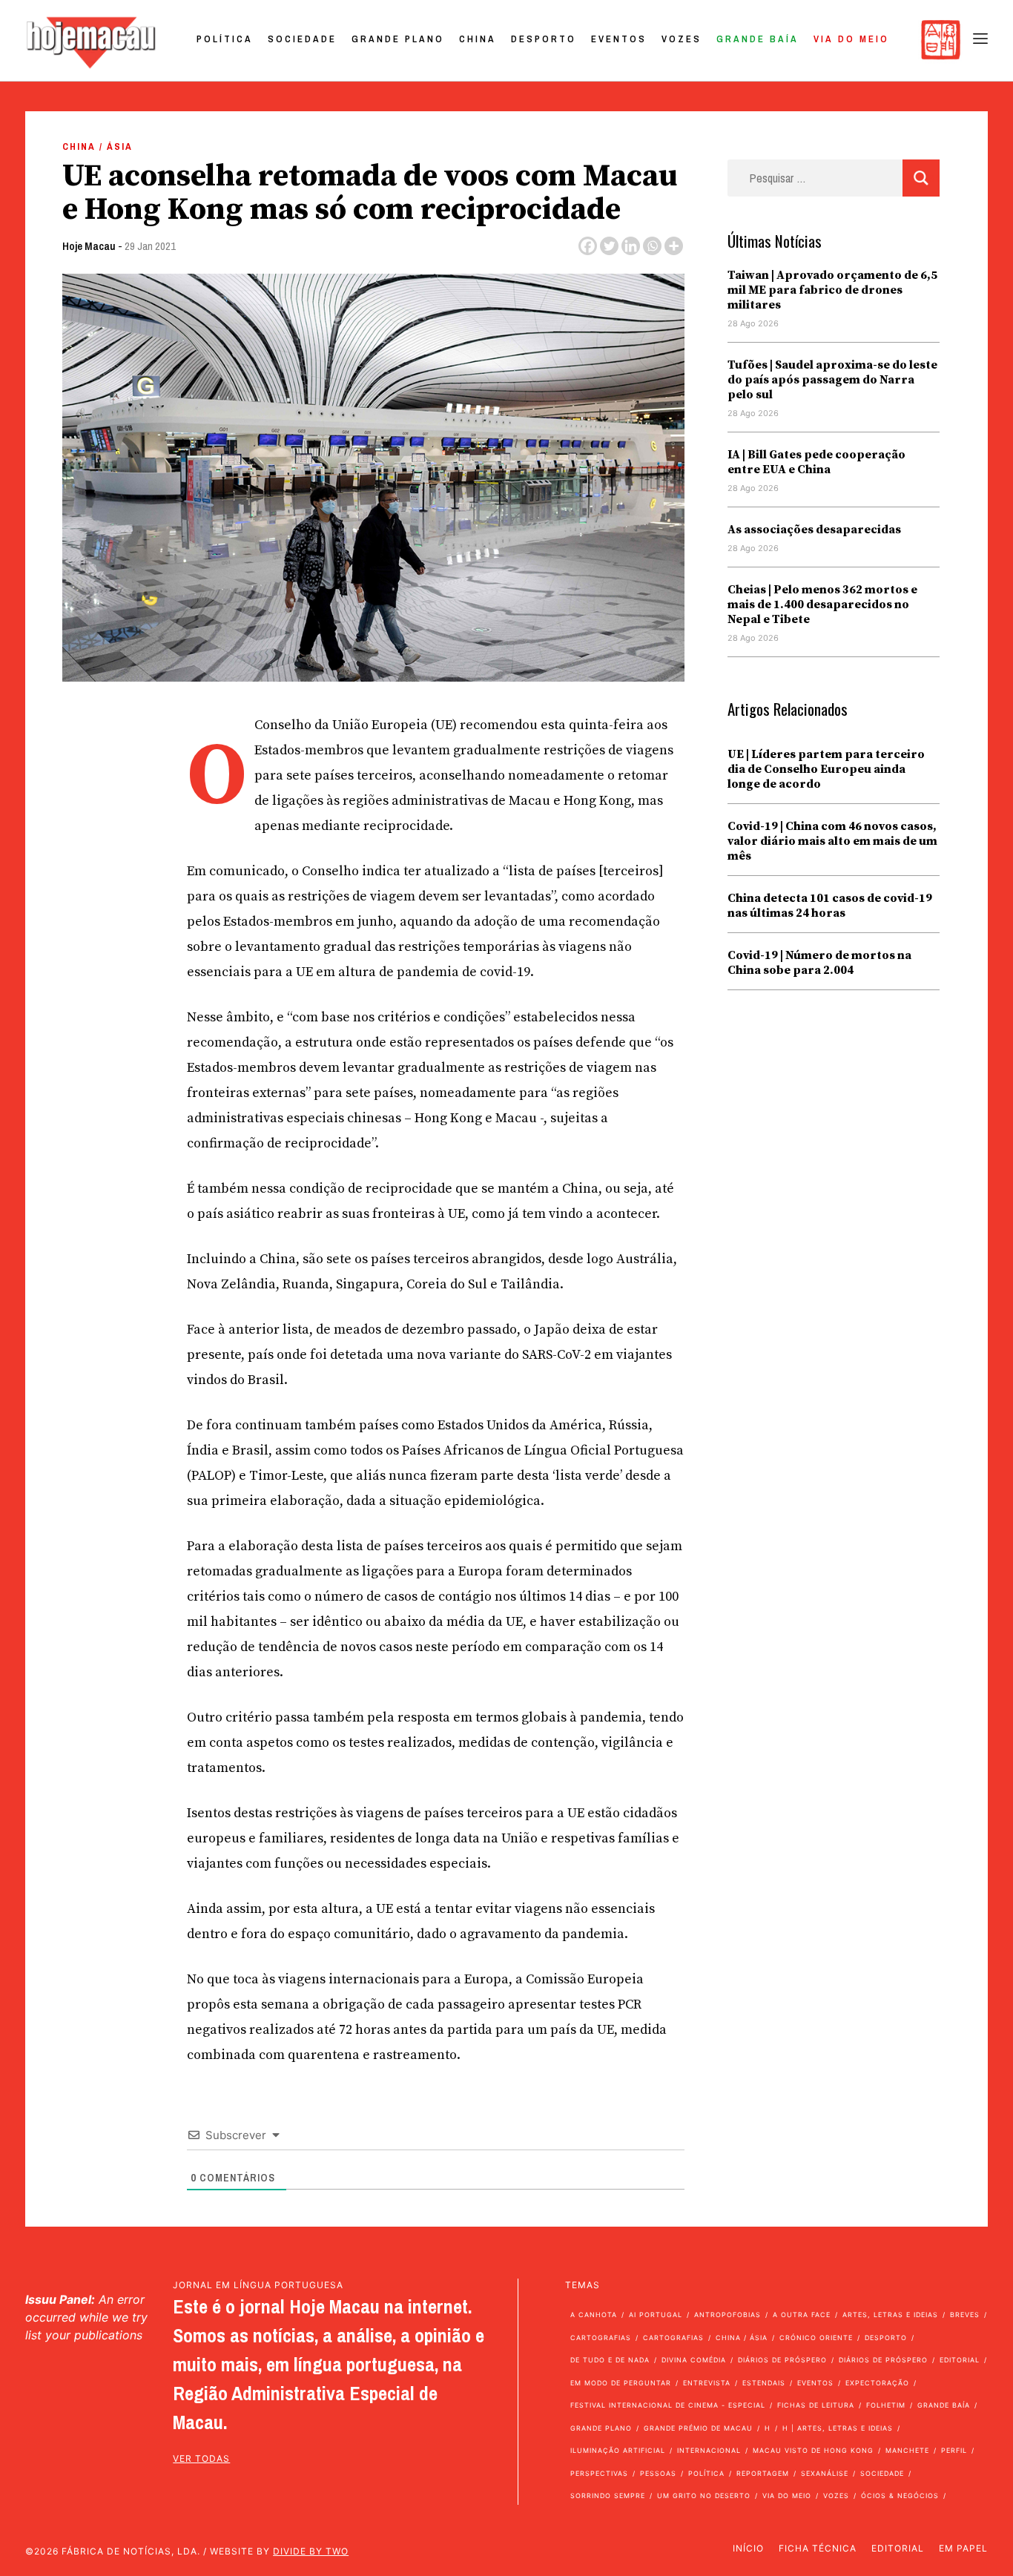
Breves (965, 2315)
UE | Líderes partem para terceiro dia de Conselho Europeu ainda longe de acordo (826, 769)
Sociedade (302, 39)
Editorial (960, 2360)
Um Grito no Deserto (704, 2496)
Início (748, 2548)
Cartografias (601, 2338)
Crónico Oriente (816, 2338)
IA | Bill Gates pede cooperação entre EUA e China (816, 462)
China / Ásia (98, 146)
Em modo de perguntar (621, 2383)
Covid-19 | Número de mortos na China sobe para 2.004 (819, 963)
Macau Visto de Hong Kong (813, 2450)
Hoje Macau (89, 246)
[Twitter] (609, 246)
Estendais (764, 2383)
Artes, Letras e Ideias (890, 2315)
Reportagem (763, 2473)
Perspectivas (599, 2473)
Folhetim (886, 2405)
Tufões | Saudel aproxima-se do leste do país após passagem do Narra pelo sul (832, 380)
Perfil (954, 2450)
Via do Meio (851, 39)
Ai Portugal (656, 2315)
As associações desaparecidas (814, 530)
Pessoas (658, 2473)
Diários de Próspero (782, 2360)
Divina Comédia (694, 2360)
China (478, 39)
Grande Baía (758, 39)
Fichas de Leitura (816, 2405)
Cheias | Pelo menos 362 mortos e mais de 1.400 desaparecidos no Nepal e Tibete (822, 605)
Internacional (709, 2450)
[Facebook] (588, 246)
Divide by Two (311, 2551)
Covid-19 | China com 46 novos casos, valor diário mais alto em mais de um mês (832, 841)
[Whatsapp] (652, 246)
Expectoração (877, 2383)
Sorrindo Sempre (608, 2496)
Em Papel (963, 2548)
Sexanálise (825, 2473)
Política (225, 39)
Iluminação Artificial (618, 2450)
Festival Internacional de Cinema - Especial (668, 2405)
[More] (674, 246)
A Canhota (594, 2315)
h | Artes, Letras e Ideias (838, 2428)
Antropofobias (727, 2315)
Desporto (544, 39)
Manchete (907, 2450)
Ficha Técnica (818, 2548)
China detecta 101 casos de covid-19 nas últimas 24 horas (830, 906)
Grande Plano (398, 39)
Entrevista (707, 2383)
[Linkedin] (631, 246)
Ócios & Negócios (900, 2496)
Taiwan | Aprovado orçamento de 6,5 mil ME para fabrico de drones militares (832, 290)
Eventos (619, 39)
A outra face (802, 2315)
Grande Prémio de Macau (698, 2428)
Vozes (682, 39)
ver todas (201, 2458)
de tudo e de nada (610, 2360)
